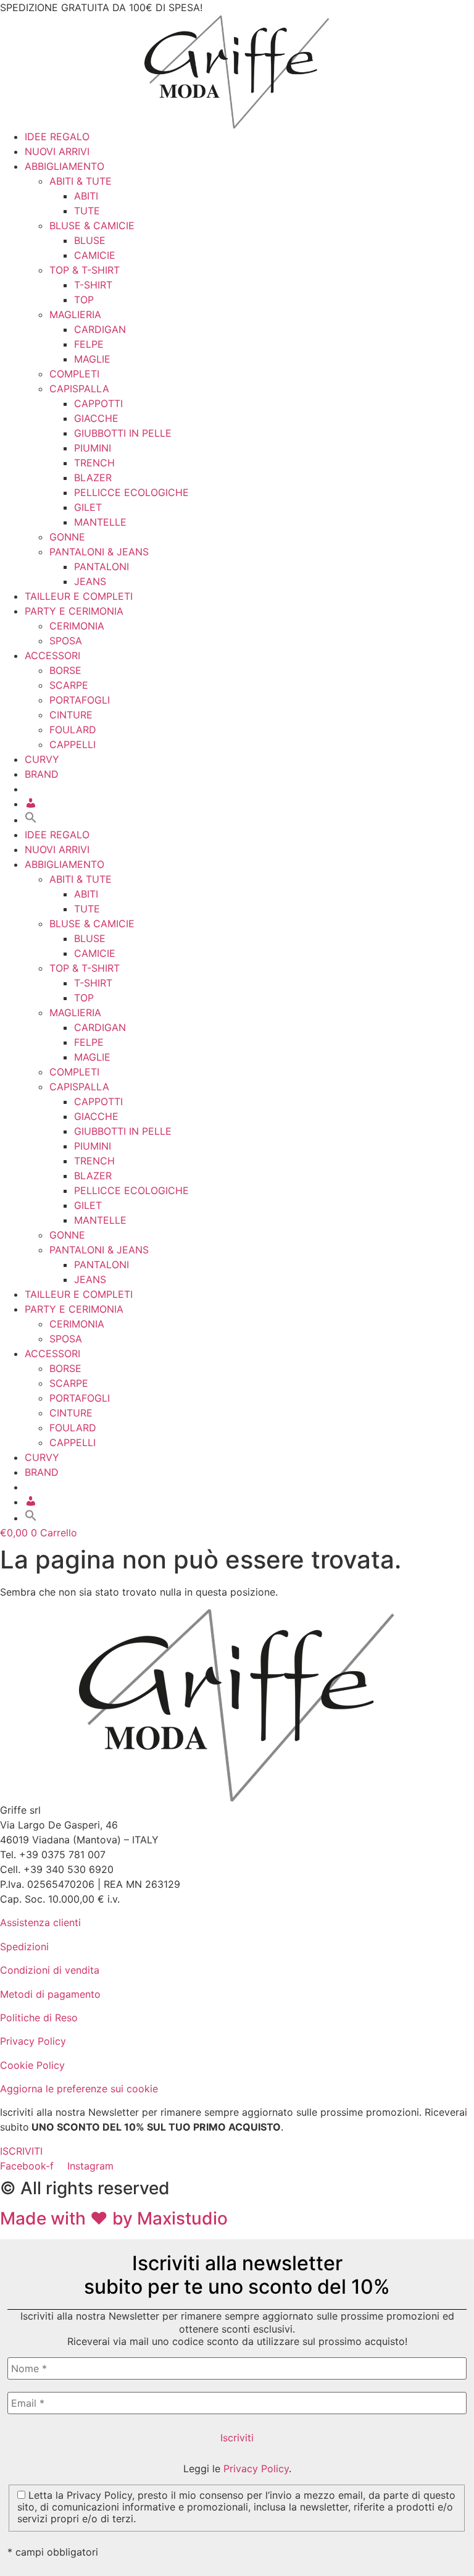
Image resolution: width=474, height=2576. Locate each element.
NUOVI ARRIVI (57, 151)
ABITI (86, 196)
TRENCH (94, 463)
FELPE (89, 344)
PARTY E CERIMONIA (74, 611)
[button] (31, 820)
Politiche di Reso (39, 2018)
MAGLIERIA (75, 314)
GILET (88, 507)
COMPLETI (74, 374)
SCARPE (69, 685)
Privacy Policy (33, 2041)
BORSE (65, 670)
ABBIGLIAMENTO (64, 166)
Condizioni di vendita (50, 1970)
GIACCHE (96, 418)
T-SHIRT (93, 285)
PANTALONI (102, 566)
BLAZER (93, 478)
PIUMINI (93, 448)
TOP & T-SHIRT (85, 270)
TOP (84, 300)
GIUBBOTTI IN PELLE (123, 433)
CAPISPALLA (79, 389)
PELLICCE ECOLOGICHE (131, 492)
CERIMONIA (77, 626)
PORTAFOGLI (80, 700)
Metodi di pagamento (50, 1994)
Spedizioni (24, 1947)
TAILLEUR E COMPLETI (79, 596)
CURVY (42, 759)
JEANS (90, 581)
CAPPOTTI (98, 403)
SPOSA (66, 641)
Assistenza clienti (40, 1922)
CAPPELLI (73, 744)
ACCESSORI (52, 655)
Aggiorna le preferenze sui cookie (79, 2089)
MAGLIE (92, 359)
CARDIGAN (100, 329)
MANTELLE (100, 522)
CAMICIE (95, 255)
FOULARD (73, 730)
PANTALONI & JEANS (99, 552)
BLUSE (90, 240)
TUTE (87, 211)
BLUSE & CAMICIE (92, 225)
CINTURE (71, 715)
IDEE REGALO (57, 137)
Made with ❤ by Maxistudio (114, 2218)
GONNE (67, 537)
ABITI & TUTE (81, 181)
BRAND (42, 774)
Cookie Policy (32, 2065)
